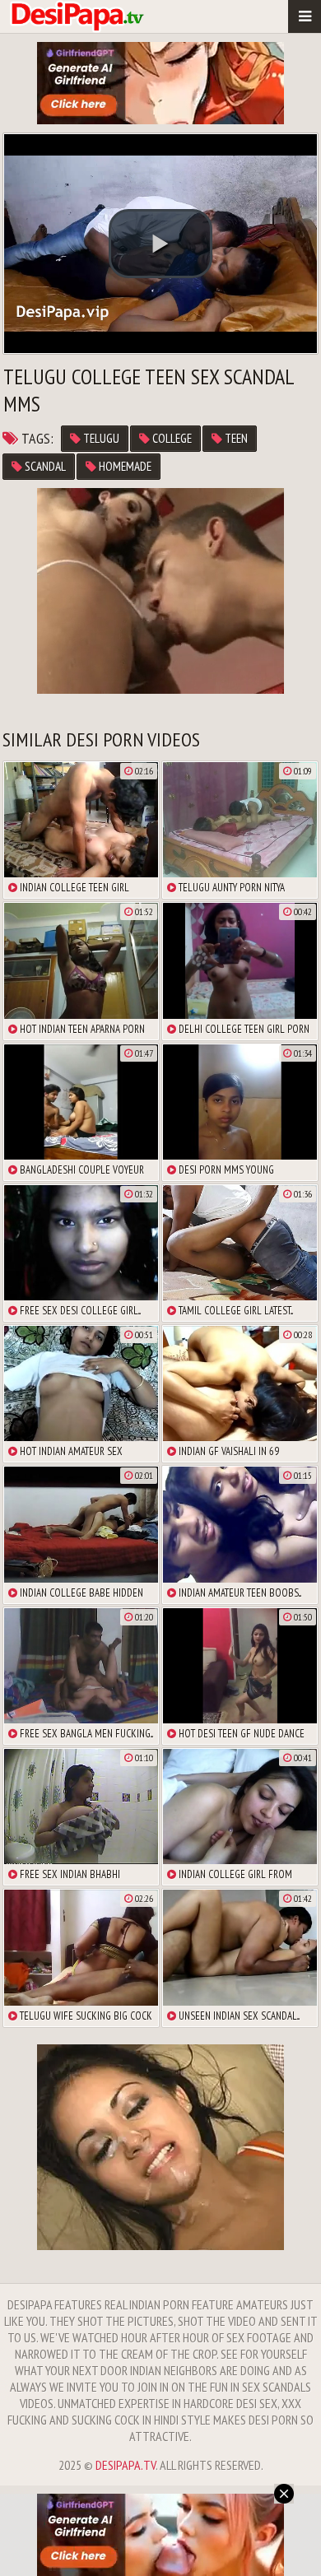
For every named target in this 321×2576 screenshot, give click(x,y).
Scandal (44, 466)
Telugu (100, 438)
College (171, 438)
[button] (160, 244)
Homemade (124, 466)
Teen (235, 438)
